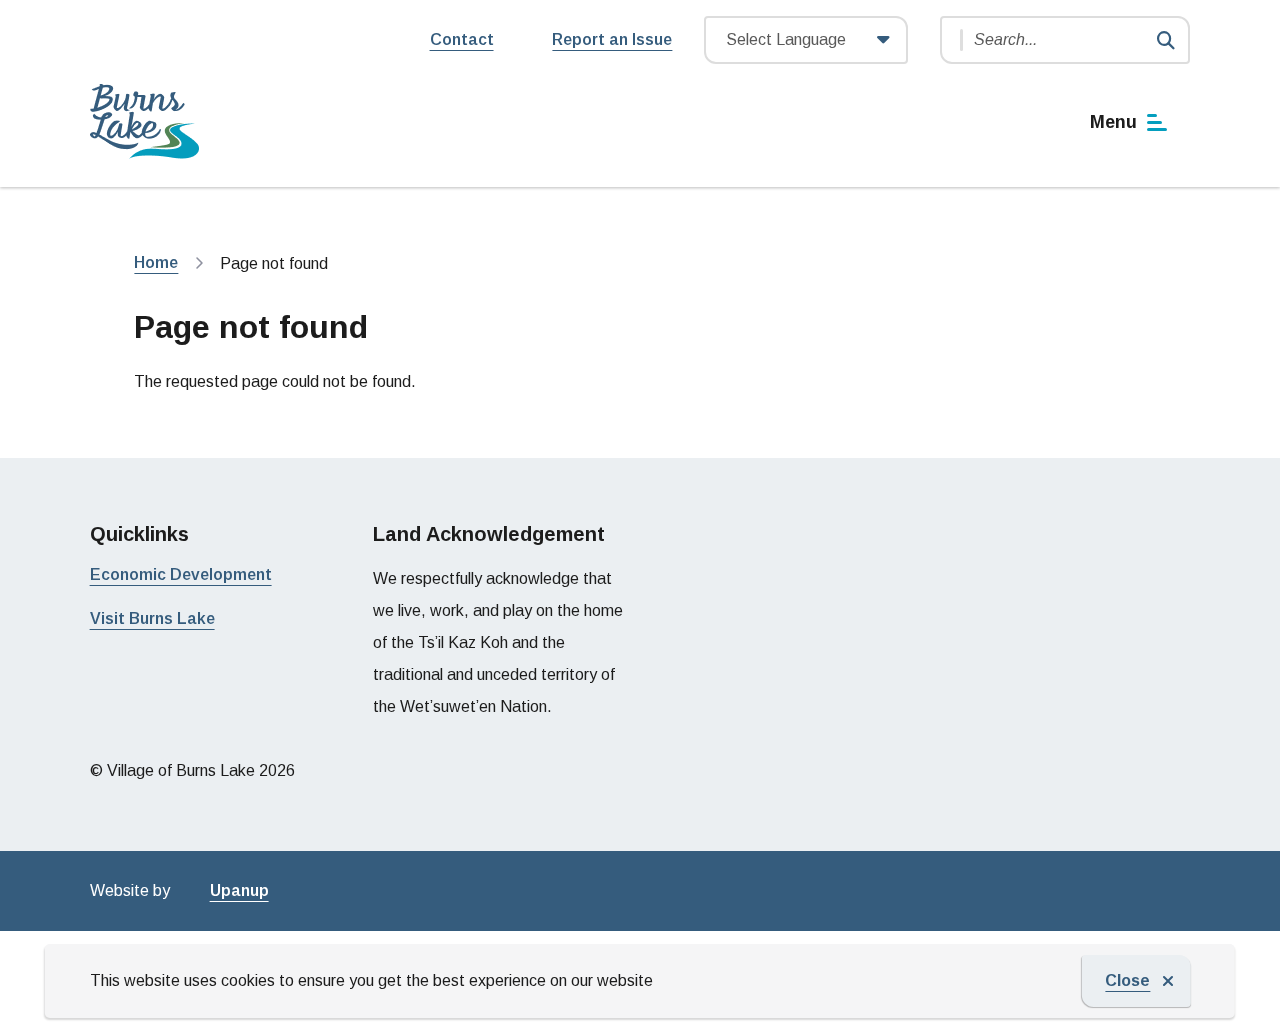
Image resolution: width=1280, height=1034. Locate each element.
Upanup (239, 890)
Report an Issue (612, 39)
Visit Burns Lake (152, 618)
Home (156, 262)
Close (1127, 980)
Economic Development (181, 574)
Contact (462, 39)
